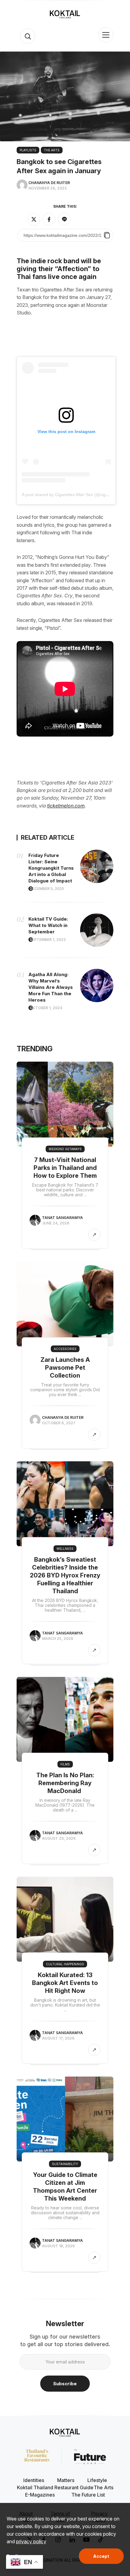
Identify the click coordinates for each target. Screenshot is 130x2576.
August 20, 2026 (59, 1838)
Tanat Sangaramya (62, 1218)
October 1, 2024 (46, 1008)
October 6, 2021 (58, 1423)
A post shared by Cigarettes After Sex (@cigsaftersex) (73, 495)
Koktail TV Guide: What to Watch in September (48, 925)
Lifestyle (97, 2480)
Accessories (65, 1349)
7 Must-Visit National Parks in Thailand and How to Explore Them (65, 1168)
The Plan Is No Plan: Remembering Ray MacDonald (65, 1783)
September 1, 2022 (48, 940)
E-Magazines (40, 2495)
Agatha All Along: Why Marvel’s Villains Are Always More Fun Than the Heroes (51, 987)
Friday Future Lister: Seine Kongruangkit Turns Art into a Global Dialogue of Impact (51, 868)
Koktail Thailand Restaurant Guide (55, 2487)
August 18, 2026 (58, 2246)
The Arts (52, 150)
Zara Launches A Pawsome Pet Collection (65, 1368)
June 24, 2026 (56, 1223)
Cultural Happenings (65, 1964)
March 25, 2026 (58, 1639)
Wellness (65, 1549)
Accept (101, 2556)
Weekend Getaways (65, 1149)
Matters (66, 2480)
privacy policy (31, 2541)
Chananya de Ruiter (49, 183)
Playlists (28, 150)
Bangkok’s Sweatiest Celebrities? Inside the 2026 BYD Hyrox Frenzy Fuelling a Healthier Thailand (65, 1575)
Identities (34, 2480)
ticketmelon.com (66, 806)
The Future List (88, 2495)
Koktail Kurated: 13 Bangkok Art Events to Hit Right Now (65, 1983)
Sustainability (65, 2164)
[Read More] (94, 1235)
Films (65, 1764)
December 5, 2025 (47, 889)
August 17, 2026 (58, 2038)
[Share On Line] (64, 219)
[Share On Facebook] (49, 219)
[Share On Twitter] (34, 219)
